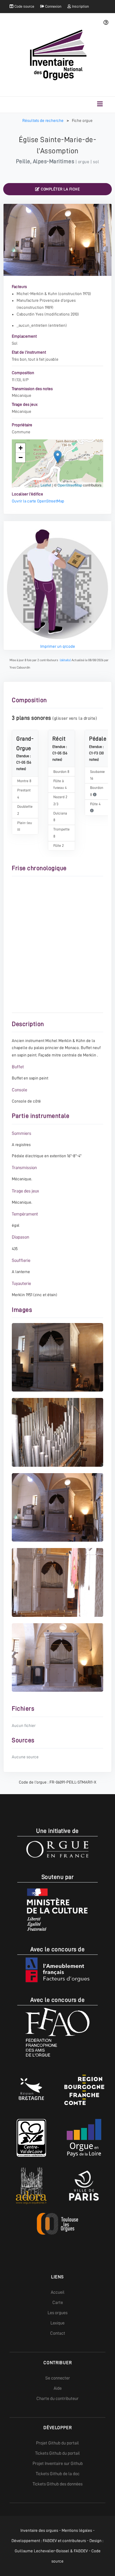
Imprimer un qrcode (58, 646)
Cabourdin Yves (30, 314)
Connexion (53, 6)
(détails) (65, 660)
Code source (24, 6)
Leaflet (46, 485)
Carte (58, 2302)
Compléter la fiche (60, 189)
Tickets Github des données (57, 2484)
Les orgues (57, 2313)
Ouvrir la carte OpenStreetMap (38, 501)
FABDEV (50, 2541)
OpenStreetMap (70, 485)
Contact (58, 2333)
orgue (84, 162)
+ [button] (21, 448)
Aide (58, 2388)
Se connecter (58, 2378)
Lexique (57, 2323)
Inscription (80, 6)
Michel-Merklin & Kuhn (37, 294)
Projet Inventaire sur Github (58, 2463)
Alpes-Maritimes (54, 161)
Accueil (58, 2292)
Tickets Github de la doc (58, 2474)
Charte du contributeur (57, 2398)
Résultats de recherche (43, 120)
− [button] (21, 457)
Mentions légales (77, 2530)
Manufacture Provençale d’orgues (46, 300)
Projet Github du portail (57, 2443)
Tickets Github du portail (57, 2453)
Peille (23, 161)
